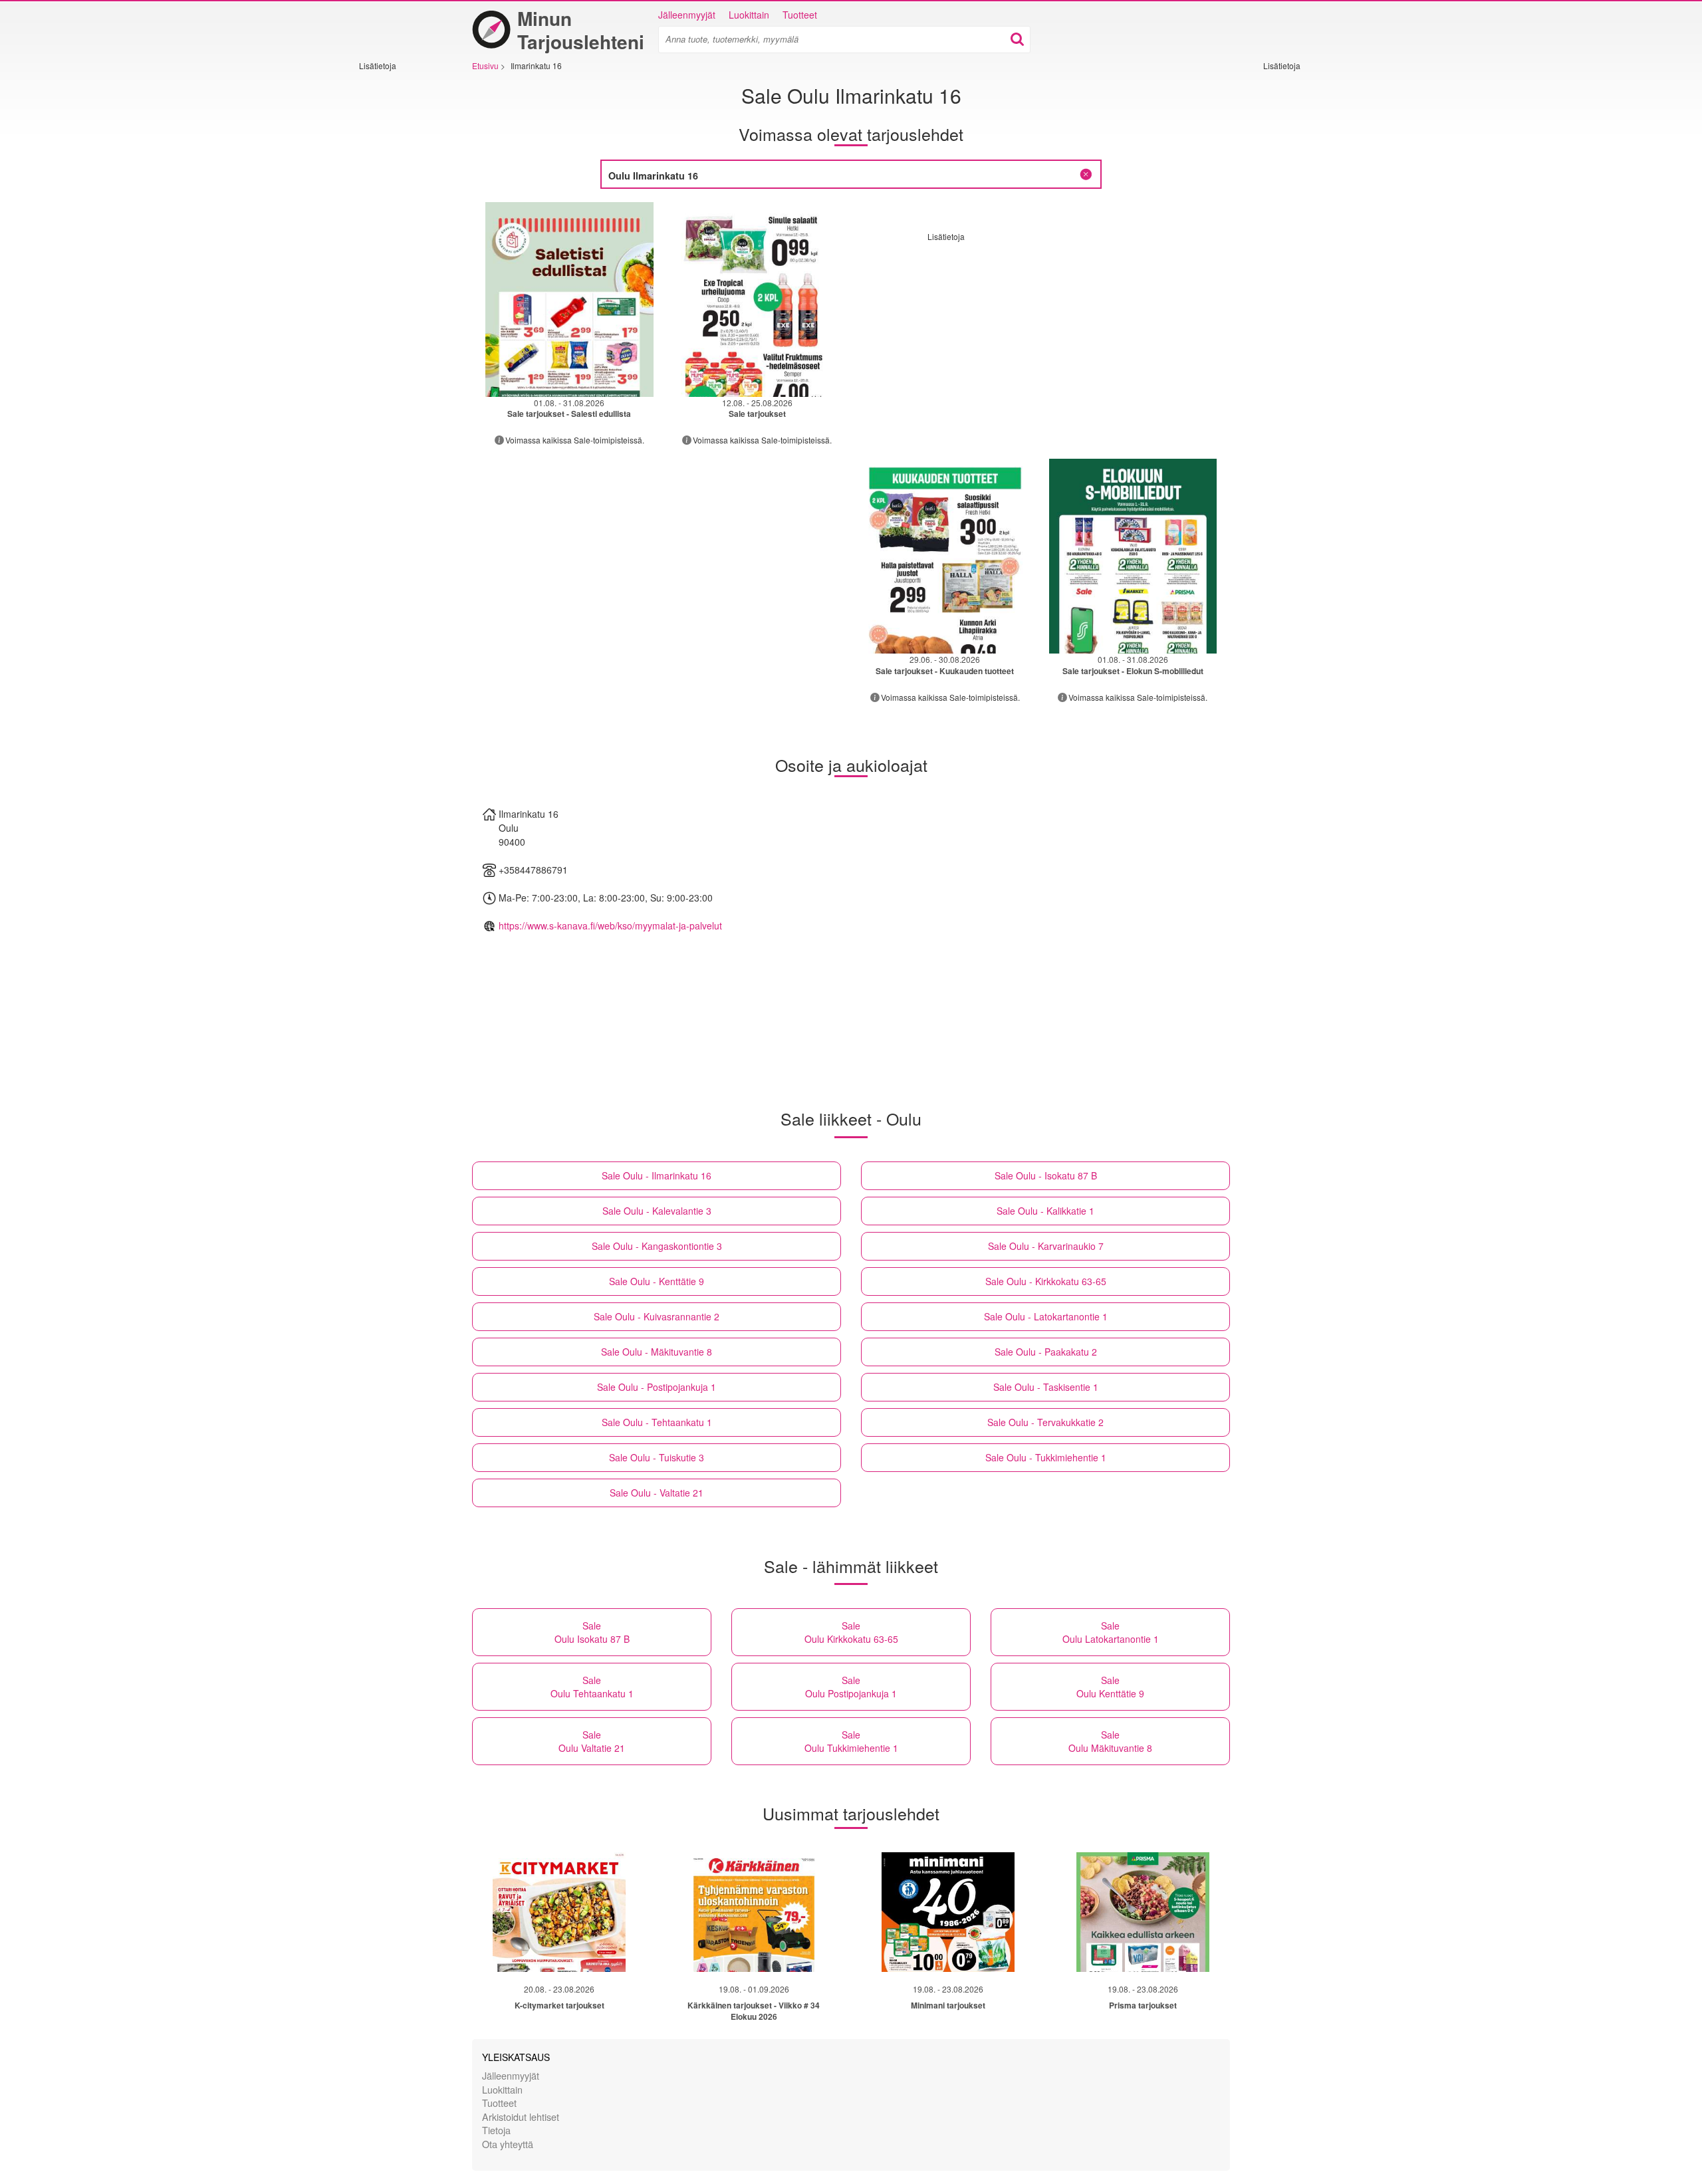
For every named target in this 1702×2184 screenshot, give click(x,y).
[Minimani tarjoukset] (948, 1912)
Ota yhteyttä (508, 2144)
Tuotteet (800, 15)
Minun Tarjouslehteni (581, 30)
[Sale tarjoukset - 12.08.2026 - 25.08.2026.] (758, 300)
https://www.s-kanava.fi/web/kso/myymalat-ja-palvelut (610, 925)
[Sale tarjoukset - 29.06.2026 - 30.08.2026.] (945, 556)
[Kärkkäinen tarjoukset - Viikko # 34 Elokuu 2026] (754, 1912)
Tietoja (496, 2130)
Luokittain (749, 15)
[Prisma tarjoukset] (1143, 1912)
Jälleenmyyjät (687, 15)
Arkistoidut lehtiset (521, 2117)
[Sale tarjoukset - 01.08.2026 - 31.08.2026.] (569, 300)
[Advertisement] (399, 271)
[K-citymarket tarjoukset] (559, 1912)
